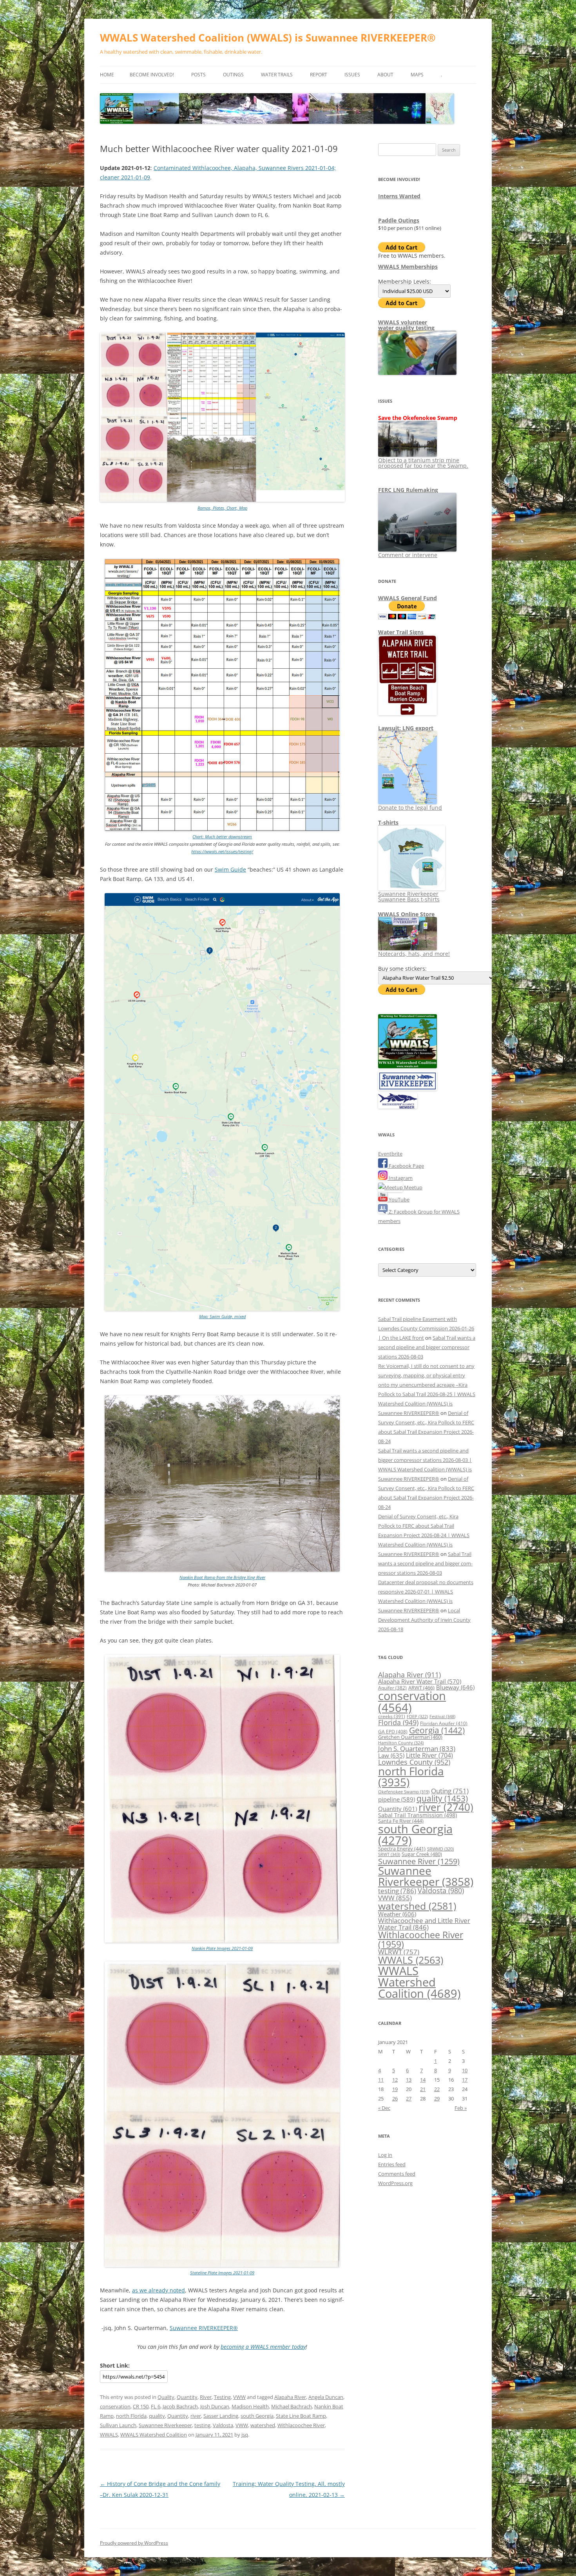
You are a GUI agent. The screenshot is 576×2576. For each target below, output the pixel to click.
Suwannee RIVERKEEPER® (204, 2328)
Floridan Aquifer (444, 1723)
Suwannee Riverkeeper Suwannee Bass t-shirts (409, 896)
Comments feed (397, 2174)
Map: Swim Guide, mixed (222, 1316)
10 (465, 2070)
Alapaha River (290, 2397)
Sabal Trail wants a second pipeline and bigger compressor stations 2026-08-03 (427, 1347)
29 (437, 2098)
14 (423, 2080)
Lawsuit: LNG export (406, 728)
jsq (245, 2435)
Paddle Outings (399, 220)
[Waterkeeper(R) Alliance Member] (398, 1107)
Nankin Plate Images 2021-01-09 (222, 1948)
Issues (352, 75)
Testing (222, 2397)
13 (409, 2080)
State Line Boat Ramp (301, 2416)
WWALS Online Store (406, 914)
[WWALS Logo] (408, 1066)
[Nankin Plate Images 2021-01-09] (222, 1941)
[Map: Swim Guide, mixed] (222, 1309)
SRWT (389, 1854)
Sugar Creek (422, 1854)
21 (423, 2089)
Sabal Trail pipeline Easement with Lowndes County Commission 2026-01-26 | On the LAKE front (426, 1328)
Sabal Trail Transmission (418, 1815)
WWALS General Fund (408, 598)
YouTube (398, 1199)
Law (391, 1755)
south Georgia (257, 2416)
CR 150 (141, 2406)
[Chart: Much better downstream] (222, 829)
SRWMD (440, 1849)
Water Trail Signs (401, 632)
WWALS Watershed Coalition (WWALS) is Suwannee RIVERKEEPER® (268, 38)
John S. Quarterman (417, 1748)
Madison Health (250, 2406)
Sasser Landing (221, 2416)
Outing (450, 1791)
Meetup (413, 1187)
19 (395, 2089)
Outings (233, 75)
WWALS (109, 2435)
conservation (115, 2406)
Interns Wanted (399, 196)
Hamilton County (401, 1743)
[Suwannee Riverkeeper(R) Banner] (408, 1089)
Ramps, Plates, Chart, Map (222, 508)
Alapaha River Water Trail (420, 1681)
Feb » (461, 2108)
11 (381, 2080)
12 (395, 2080)
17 (465, 2080)
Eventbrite (390, 1154)
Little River (429, 1755)
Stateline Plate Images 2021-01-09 (222, 2273)
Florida (398, 1722)
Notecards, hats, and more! (414, 954)
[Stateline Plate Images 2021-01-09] (222, 2265)
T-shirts (388, 822)
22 (437, 2089)
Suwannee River (419, 1861)
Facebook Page (406, 1166)
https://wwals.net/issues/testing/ (222, 851)
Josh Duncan (215, 2406)
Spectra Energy (402, 1849)
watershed (263, 2425)
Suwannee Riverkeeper (165, 2425)
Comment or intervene (408, 555)
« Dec (384, 2108)
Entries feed (392, 2164)
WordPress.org (395, 2183)
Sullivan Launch (118, 2425)
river (196, 2416)
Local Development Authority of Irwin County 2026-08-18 (424, 1620)
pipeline (397, 1799)
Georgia (437, 1730)
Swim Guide (230, 869)
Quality (166, 2397)
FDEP (417, 1717)
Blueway (455, 1687)
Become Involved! (152, 75)
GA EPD (393, 1732)
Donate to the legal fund (410, 808)
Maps (417, 75)
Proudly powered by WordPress (134, 2543)
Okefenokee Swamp (404, 1792)
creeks (392, 1716)
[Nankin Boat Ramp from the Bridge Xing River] (222, 1570)
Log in (385, 2155)
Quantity (187, 2397)
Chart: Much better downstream (222, 837)
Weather (397, 1914)
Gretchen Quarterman (410, 1737)
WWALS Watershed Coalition (154, 2435)
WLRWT (399, 1952)
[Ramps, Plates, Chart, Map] (222, 500)
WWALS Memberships (408, 267)
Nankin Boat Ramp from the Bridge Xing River (222, 1577)
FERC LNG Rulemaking (408, 490)
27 (409, 2098)
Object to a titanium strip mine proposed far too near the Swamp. (423, 463)
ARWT (421, 1688)
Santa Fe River (401, 1821)
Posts (198, 75)
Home (107, 75)
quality (157, 2416)
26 (395, 2098)
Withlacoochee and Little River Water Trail (424, 1924)
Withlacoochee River (301, 2425)
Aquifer (392, 1688)
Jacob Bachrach (180, 2406)
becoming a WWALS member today (263, 2347)
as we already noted (158, 2290)
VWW (239, 2397)
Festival (442, 1716)
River (206, 2397)
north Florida (131, 2416)
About (385, 75)
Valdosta (223, 2425)
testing (202, 2425)
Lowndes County (414, 1762)
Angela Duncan (326, 2397)
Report (319, 75)
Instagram (400, 1178)
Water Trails (277, 75)
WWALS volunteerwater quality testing (406, 325)
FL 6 (156, 2406)
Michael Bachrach (292, 2406)
